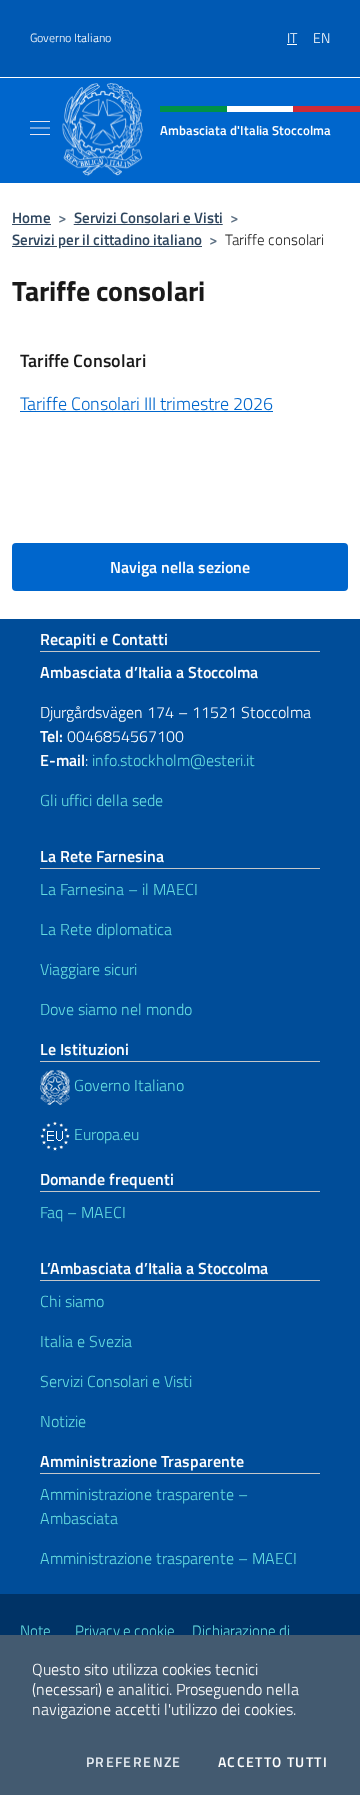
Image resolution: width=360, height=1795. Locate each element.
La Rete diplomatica (106, 929)
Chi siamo (72, 1301)
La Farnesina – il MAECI (119, 889)
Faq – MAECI (83, 1212)
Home (31, 217)
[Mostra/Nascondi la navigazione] (40, 128)
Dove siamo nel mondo (116, 1009)
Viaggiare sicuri (88, 969)
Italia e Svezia (86, 1341)
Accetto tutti (273, 1762)
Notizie (63, 1421)
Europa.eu (104, 1134)
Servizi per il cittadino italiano (107, 239)
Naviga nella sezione (180, 567)
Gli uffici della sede (101, 800)
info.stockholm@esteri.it (171, 760)
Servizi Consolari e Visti (148, 217)
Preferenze (134, 1762)
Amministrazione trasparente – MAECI (168, 1558)
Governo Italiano (70, 38)
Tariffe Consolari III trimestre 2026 (146, 403)
